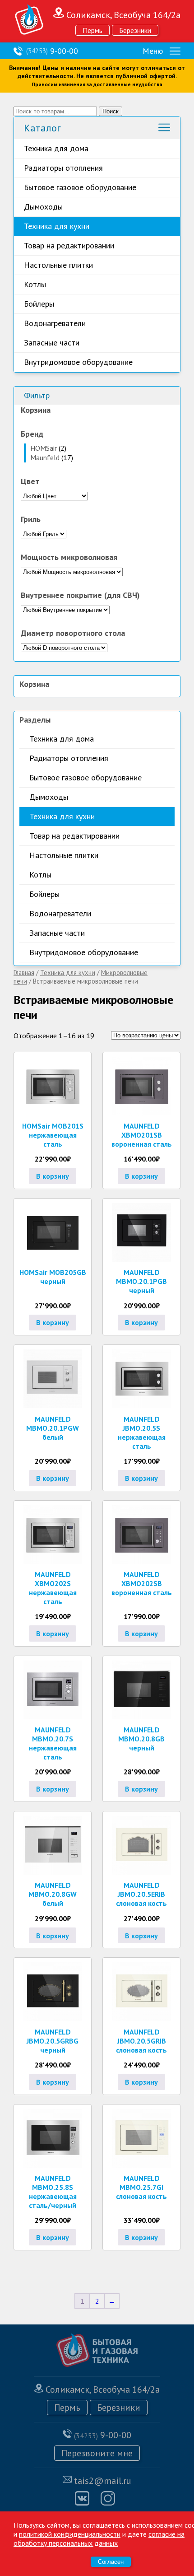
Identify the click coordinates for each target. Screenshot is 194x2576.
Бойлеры (39, 304)
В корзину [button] (53, 1176)
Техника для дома (56, 148)
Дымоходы (43, 207)
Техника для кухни (57, 226)
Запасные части (52, 343)
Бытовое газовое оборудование (80, 187)
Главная (24, 973)
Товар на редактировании (69, 245)
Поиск (111, 111)
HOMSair (44, 448)
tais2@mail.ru (103, 2481)
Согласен (111, 2562)
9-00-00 (52, 51)
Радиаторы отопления (63, 168)
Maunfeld (45, 457)
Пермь (92, 30)
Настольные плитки (58, 265)
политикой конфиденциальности (70, 2534)
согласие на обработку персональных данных (99, 2539)
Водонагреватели (55, 323)
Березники (135, 30)
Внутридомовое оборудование (78, 362)
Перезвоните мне (97, 2453)
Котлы (35, 284)
